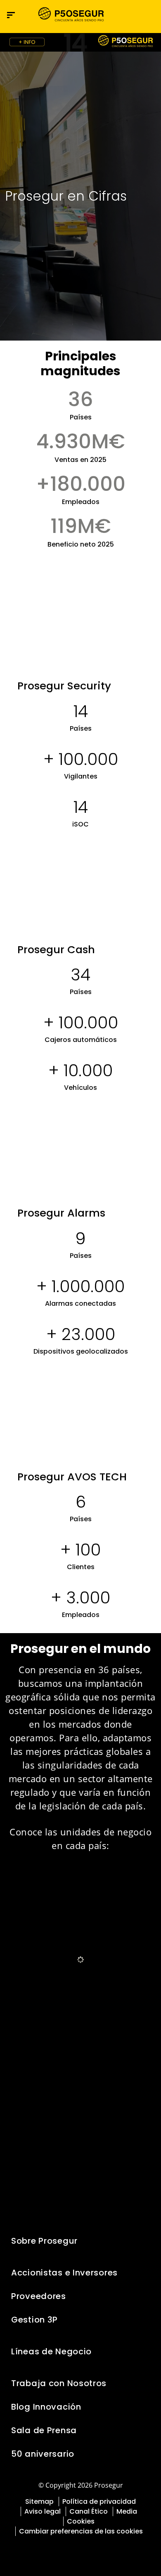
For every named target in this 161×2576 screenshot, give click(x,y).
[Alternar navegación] (130, 15)
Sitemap (39, 2501)
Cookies (81, 2521)
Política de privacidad (99, 2501)
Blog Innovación (46, 2407)
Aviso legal (43, 2511)
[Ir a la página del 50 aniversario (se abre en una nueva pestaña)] (80, 42)
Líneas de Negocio (51, 2351)
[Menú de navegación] (11, 15)
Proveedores (39, 2296)
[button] (147, 15)
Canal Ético (89, 2511)
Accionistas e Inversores (64, 2273)
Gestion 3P (34, 2320)
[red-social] (62, 2550)
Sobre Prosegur (44, 2241)
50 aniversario (43, 2454)
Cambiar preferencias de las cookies (81, 2531)
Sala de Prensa (44, 2430)
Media (127, 2511)
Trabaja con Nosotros (59, 2383)
